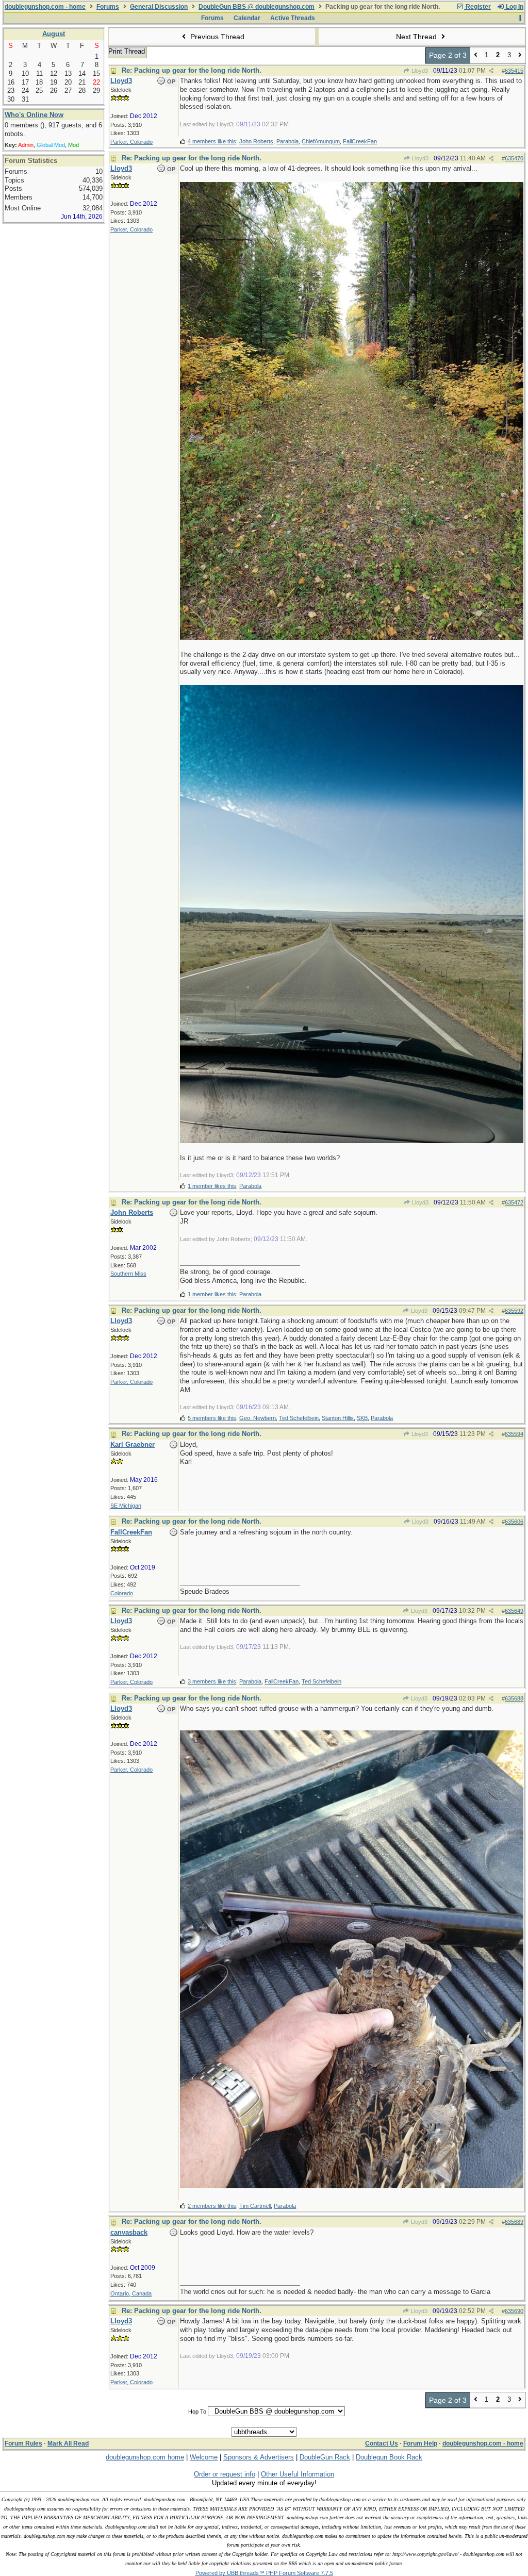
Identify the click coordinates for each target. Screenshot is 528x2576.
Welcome (204, 2457)
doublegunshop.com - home (45, 7)
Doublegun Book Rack (389, 2457)
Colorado (122, 1593)
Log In (514, 7)
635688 (514, 1698)
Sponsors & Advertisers (259, 2457)
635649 (514, 1611)
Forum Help (420, 2443)
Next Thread (417, 37)
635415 (514, 71)
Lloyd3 (419, 71)
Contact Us (382, 2443)
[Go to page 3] (520, 55)
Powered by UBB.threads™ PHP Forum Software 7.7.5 (264, 2573)
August (54, 34)
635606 (514, 1522)
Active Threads (293, 18)
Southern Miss (128, 1274)
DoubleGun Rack (325, 2457)
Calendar (247, 18)
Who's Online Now (34, 115)
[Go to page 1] (476, 55)
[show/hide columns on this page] (519, 18)
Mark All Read (68, 2443)
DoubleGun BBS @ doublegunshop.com (257, 7)
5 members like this (212, 1418)
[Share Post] (491, 71)
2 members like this (212, 2206)
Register (477, 7)
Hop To (197, 2412)
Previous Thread (216, 37)
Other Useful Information (298, 2474)
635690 (514, 2311)
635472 (514, 1202)
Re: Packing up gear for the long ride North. (192, 70)
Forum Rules (23, 2443)
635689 (514, 2222)
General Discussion (159, 7)
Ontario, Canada (131, 2293)
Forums (108, 7)
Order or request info (225, 2474)
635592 (514, 1311)
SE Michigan (126, 1506)
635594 (514, 1434)
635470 (514, 158)
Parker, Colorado (131, 142)
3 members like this (212, 1681)
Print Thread (127, 51)
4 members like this (212, 141)
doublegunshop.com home (145, 2457)
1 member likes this (212, 1186)
